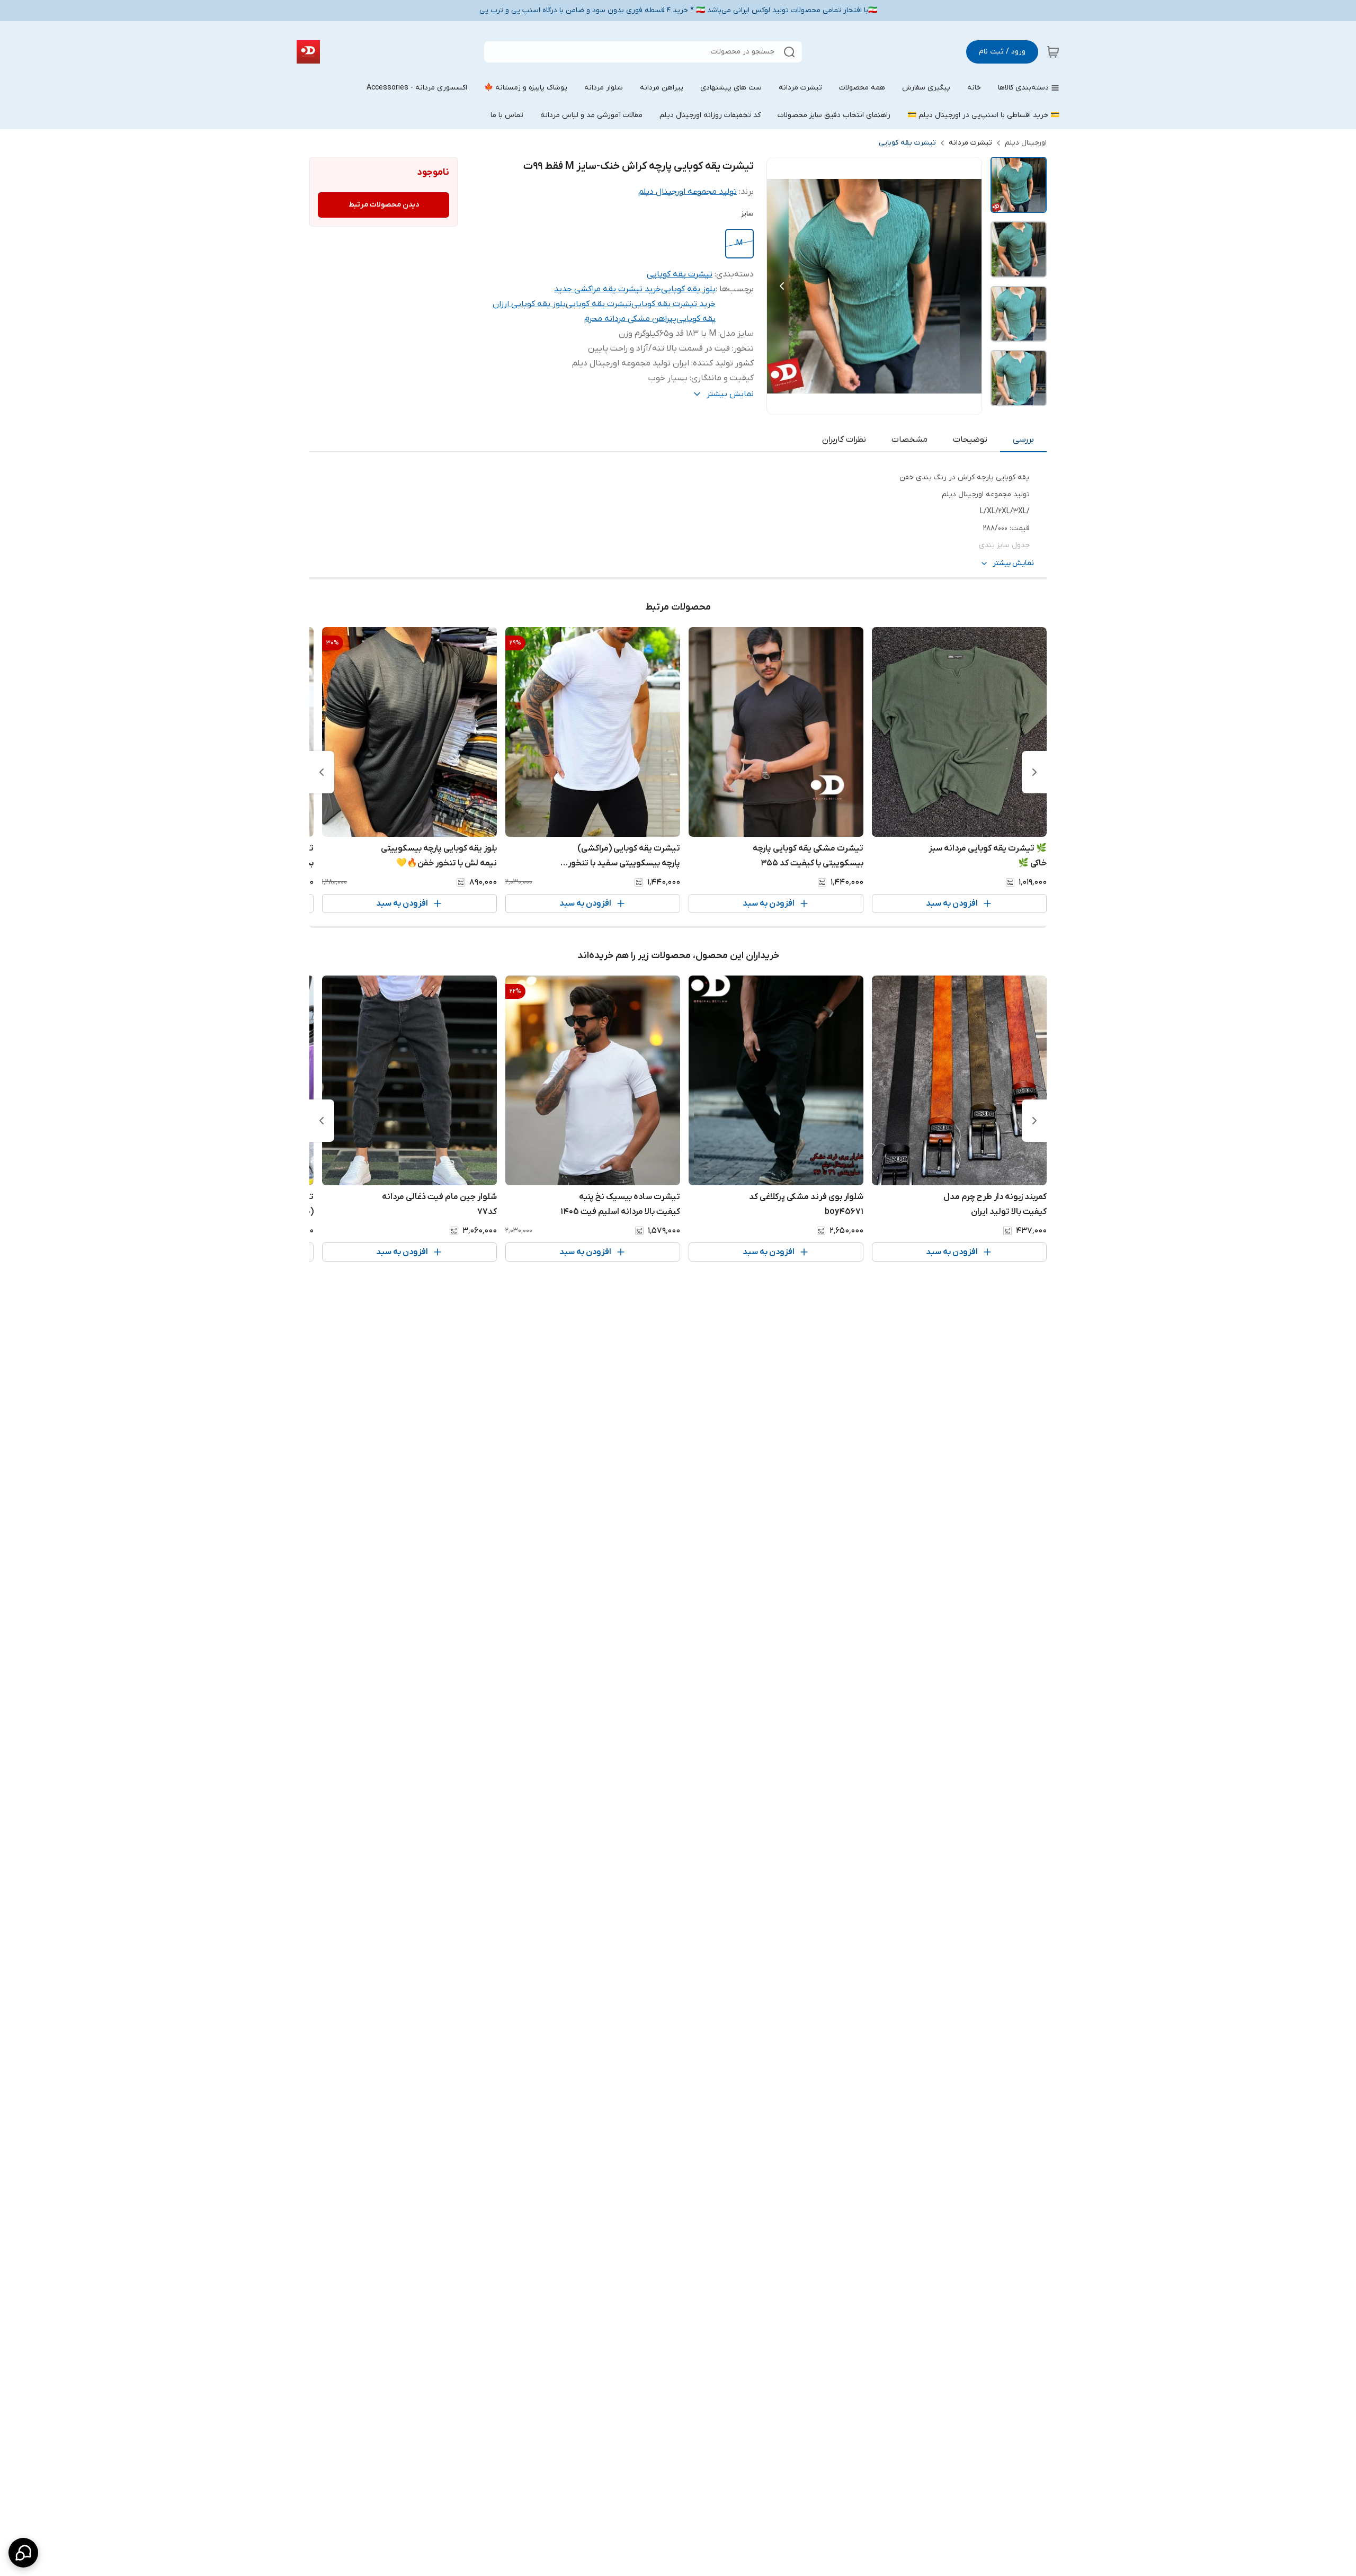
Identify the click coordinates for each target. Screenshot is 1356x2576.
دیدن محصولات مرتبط (384, 205)
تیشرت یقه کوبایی (907, 143)
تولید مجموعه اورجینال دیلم (688, 192)
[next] (322, 772)
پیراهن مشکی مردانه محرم (630, 319)
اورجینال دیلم (1026, 143)
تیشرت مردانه (970, 143)
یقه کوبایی (696, 319)
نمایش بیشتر (1013, 563)
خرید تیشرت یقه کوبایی (673, 304)
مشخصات (909, 440)
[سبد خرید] (1053, 52)
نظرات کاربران (844, 440)
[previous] (1034, 772)
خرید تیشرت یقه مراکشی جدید (608, 289)
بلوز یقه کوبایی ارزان (529, 304)
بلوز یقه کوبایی (688, 289)
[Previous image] (782, 286)
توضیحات (970, 440)
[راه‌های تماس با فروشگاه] (23, 2553)
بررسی (1023, 440)
